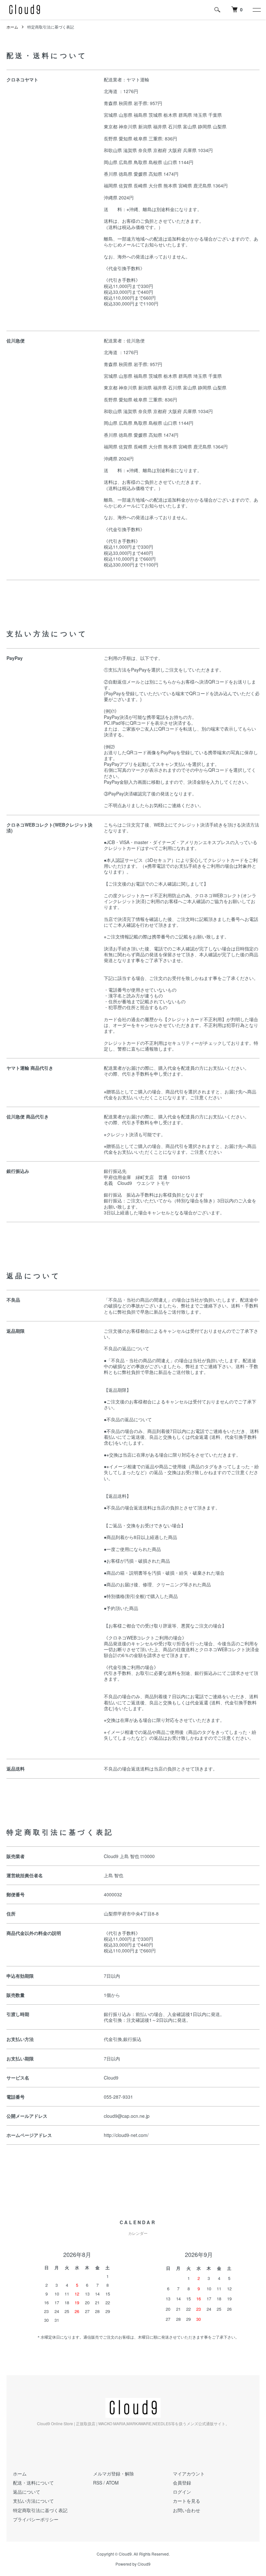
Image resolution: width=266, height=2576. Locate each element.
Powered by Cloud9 (133, 2564)
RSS (98, 2483)
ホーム (12, 27)
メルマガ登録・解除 (114, 2474)
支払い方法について (33, 2501)
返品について (27, 2492)
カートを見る (187, 2501)
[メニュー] (256, 10)
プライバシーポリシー (36, 2519)
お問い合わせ (187, 2510)
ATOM (112, 2483)
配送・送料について (33, 2483)
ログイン (182, 2492)
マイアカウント (189, 2474)
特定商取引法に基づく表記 (40, 2510)
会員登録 (182, 2483)
